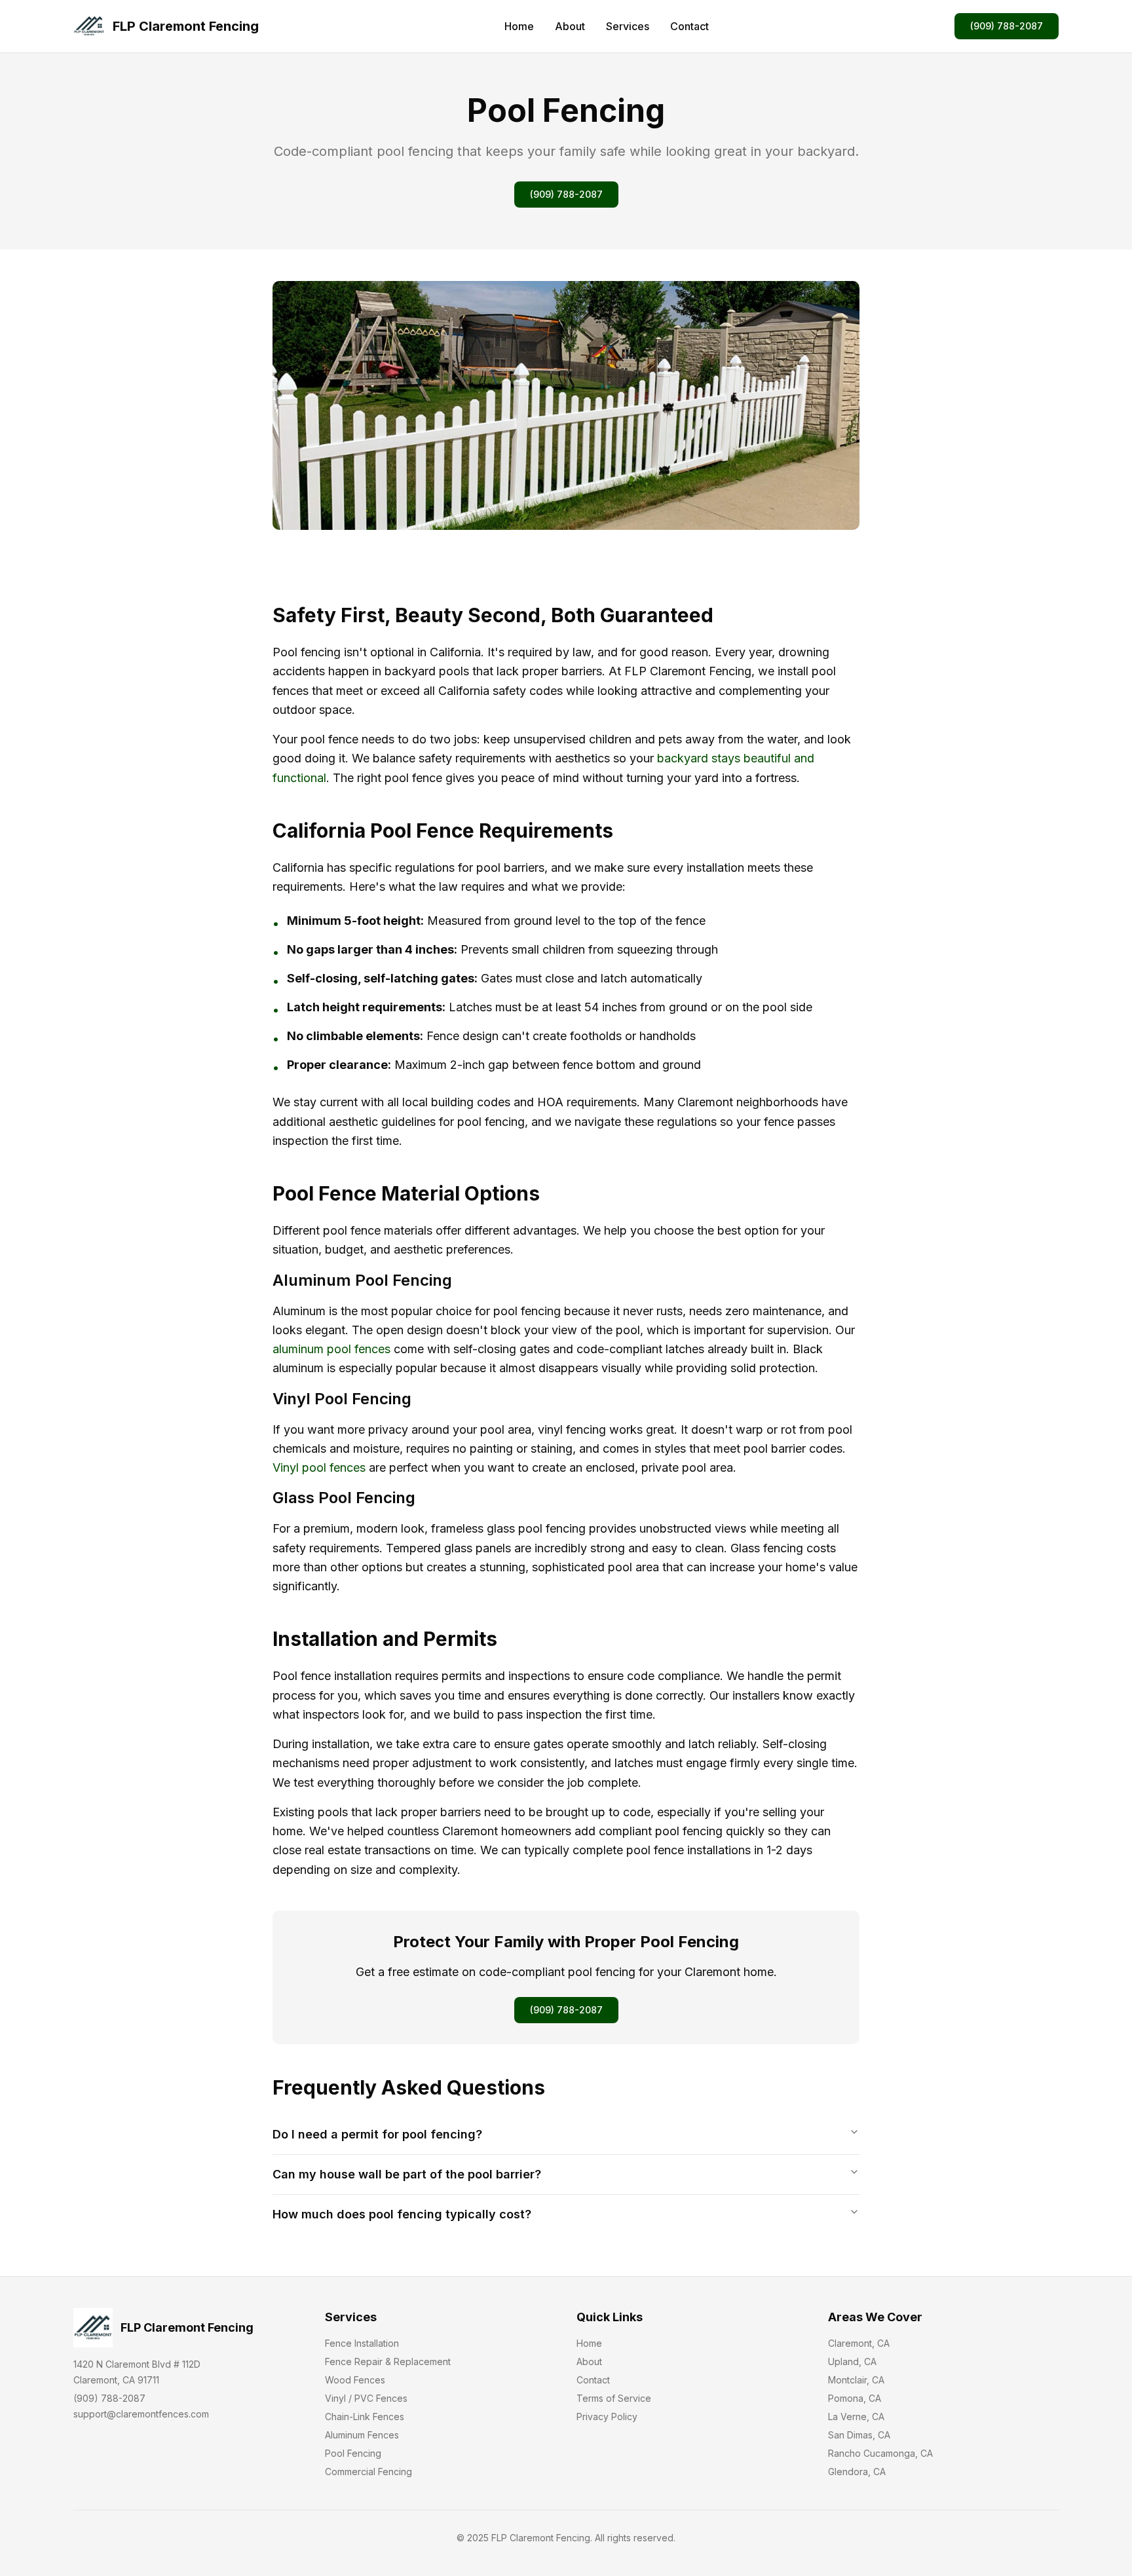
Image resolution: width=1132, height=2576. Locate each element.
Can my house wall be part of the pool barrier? (407, 2174)
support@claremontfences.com (141, 2414)
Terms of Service (614, 2398)
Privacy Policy (607, 2417)
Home (519, 26)
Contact (689, 26)
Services (628, 26)
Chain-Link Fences (365, 2417)
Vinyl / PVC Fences (366, 2398)
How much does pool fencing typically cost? (402, 2214)
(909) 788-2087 (1007, 26)
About (570, 26)
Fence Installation (362, 2343)
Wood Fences (355, 2380)
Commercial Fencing (368, 2472)
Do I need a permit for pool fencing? (377, 2134)
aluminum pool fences (331, 1349)
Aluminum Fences (362, 2435)
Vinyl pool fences (319, 1467)
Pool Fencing (353, 2453)
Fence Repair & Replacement (388, 2361)
